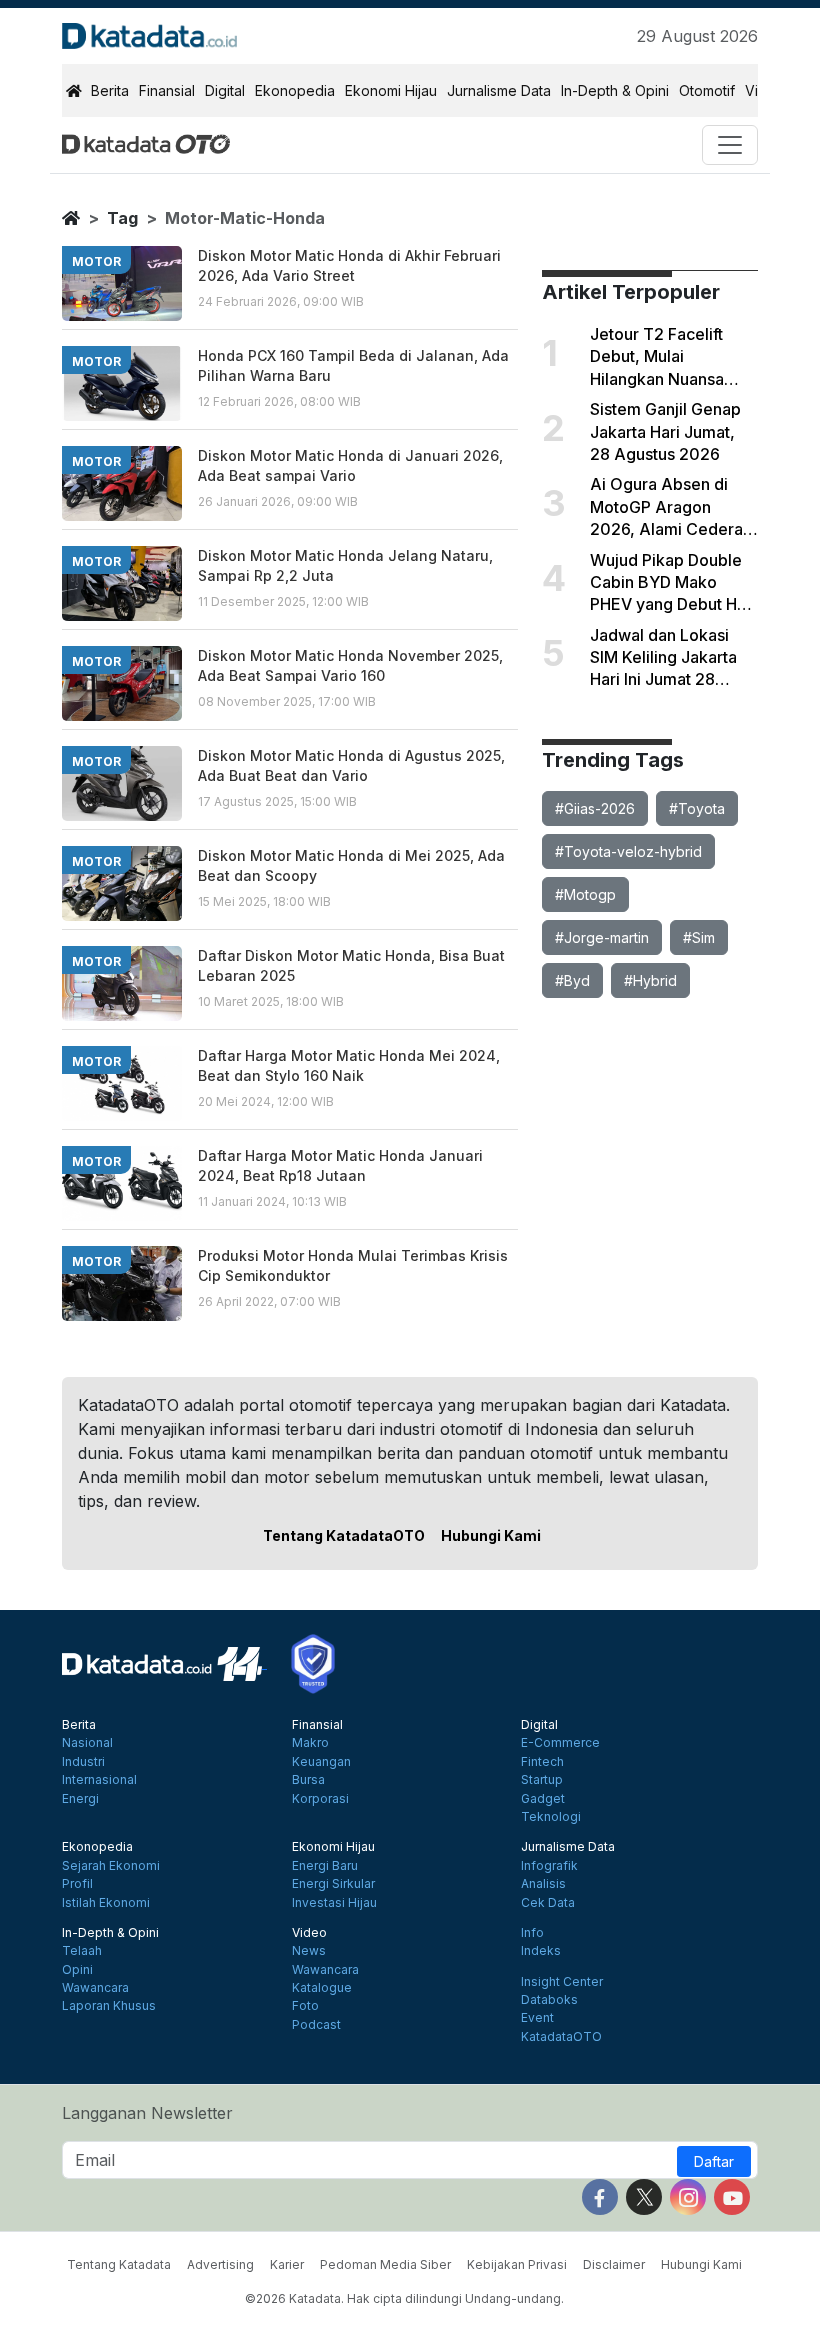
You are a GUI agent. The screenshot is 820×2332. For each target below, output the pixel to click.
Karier (287, 2264)
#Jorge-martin (602, 937)
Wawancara (95, 1988)
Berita (110, 90)
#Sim (699, 937)
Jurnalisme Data (499, 90)
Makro (310, 1743)
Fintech (542, 1762)
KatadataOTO (561, 2037)
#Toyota (697, 808)
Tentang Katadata (119, 2264)
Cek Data (548, 1903)
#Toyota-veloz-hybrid (628, 851)
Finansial (167, 90)
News (309, 1951)
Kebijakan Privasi (517, 2264)
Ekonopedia (295, 90)
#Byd (572, 980)
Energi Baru (325, 1866)
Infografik (549, 1866)
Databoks (549, 2000)
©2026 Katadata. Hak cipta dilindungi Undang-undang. (404, 2298)
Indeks (541, 1951)
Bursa (308, 1780)
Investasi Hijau (334, 1903)
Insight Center (562, 1982)
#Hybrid (650, 980)
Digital (225, 90)
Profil (77, 1884)
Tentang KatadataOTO (344, 1535)
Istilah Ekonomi (106, 1903)
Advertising (220, 2264)
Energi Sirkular (333, 1884)
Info (532, 1933)
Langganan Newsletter (147, 2113)
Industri (83, 1762)
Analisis (543, 1884)
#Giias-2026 (595, 808)
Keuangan (321, 1762)
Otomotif (707, 90)
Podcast (316, 2025)
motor (96, 261)
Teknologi (551, 1817)
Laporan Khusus (109, 2006)
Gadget (543, 1799)
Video (309, 1933)
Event (537, 2018)
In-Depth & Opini (615, 90)
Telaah (82, 1951)
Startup (542, 1780)
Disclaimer (614, 2264)
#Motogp (585, 894)
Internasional (99, 1780)
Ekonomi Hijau (391, 90)
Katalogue (322, 1988)
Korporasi (320, 1799)
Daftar (714, 2161)
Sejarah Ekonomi (111, 1866)
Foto (305, 2006)
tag (122, 218)
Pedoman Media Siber (385, 2264)
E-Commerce (560, 1743)
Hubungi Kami (491, 1535)
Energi (80, 1799)
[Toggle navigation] (730, 145)
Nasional (87, 1743)
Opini (77, 1970)
